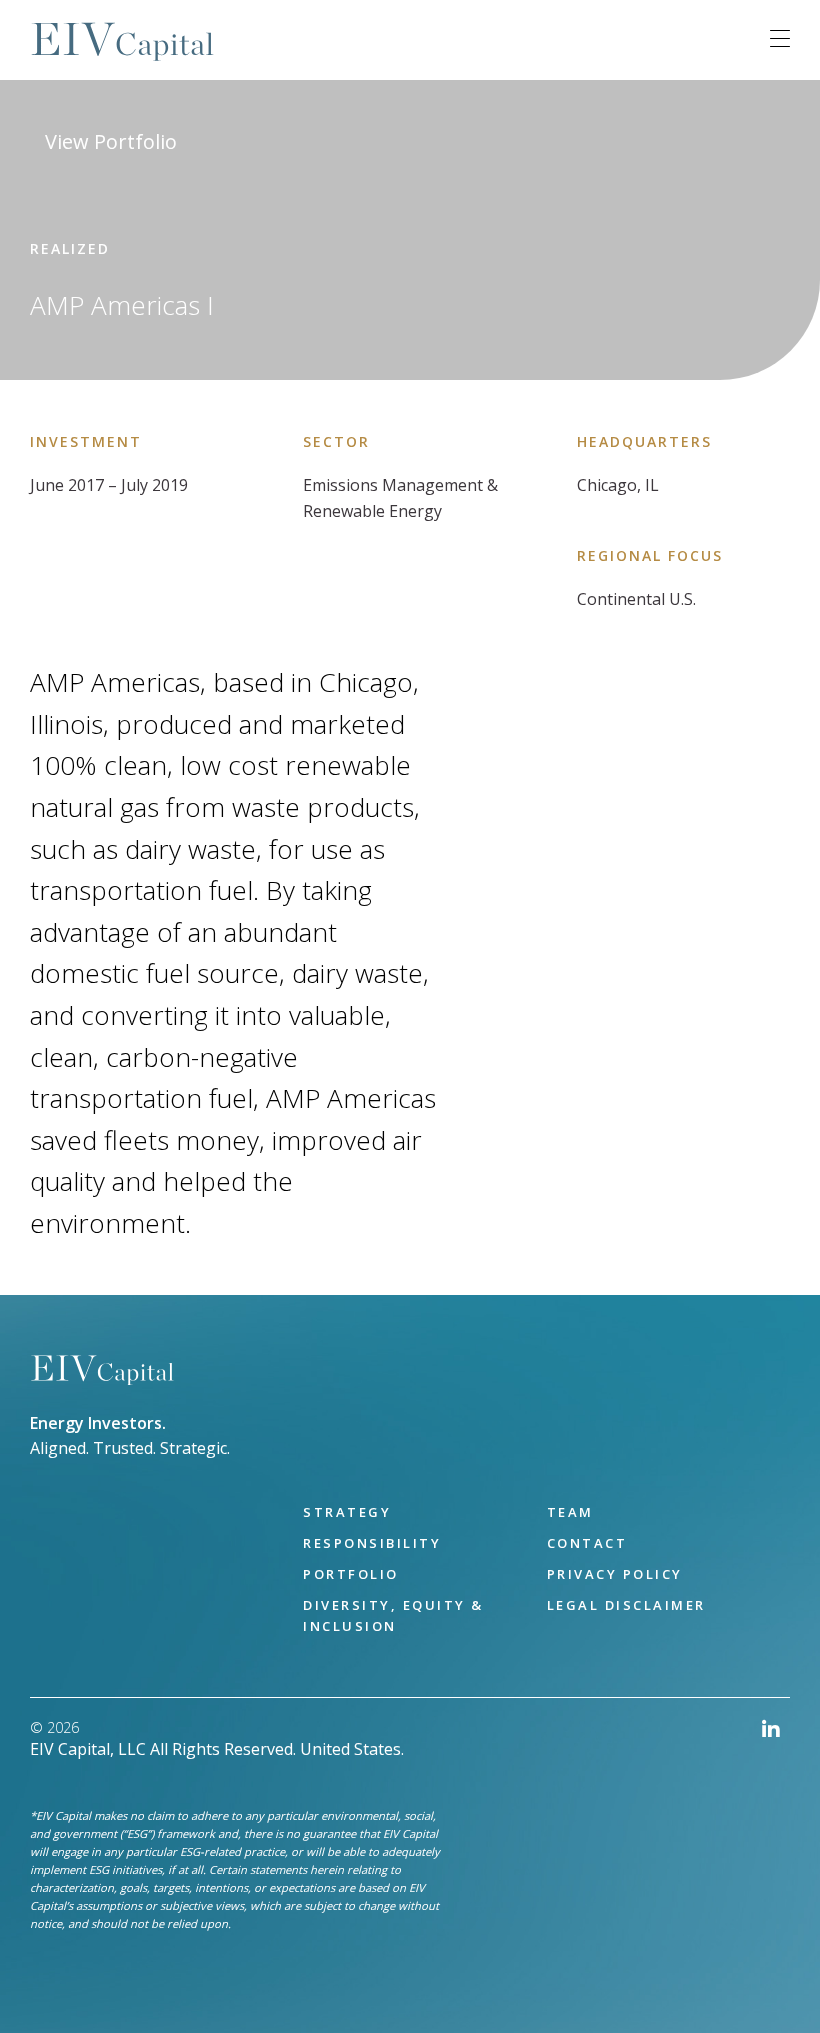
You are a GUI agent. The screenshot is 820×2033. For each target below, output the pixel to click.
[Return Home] (102, 1370)
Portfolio (351, 1574)
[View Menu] (780, 38)
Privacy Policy (615, 1574)
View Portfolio (111, 141)
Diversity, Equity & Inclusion (393, 1615)
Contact (587, 1543)
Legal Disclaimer (626, 1605)
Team (570, 1512)
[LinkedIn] (771, 1848)
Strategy (347, 1512)
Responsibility (372, 1543)
